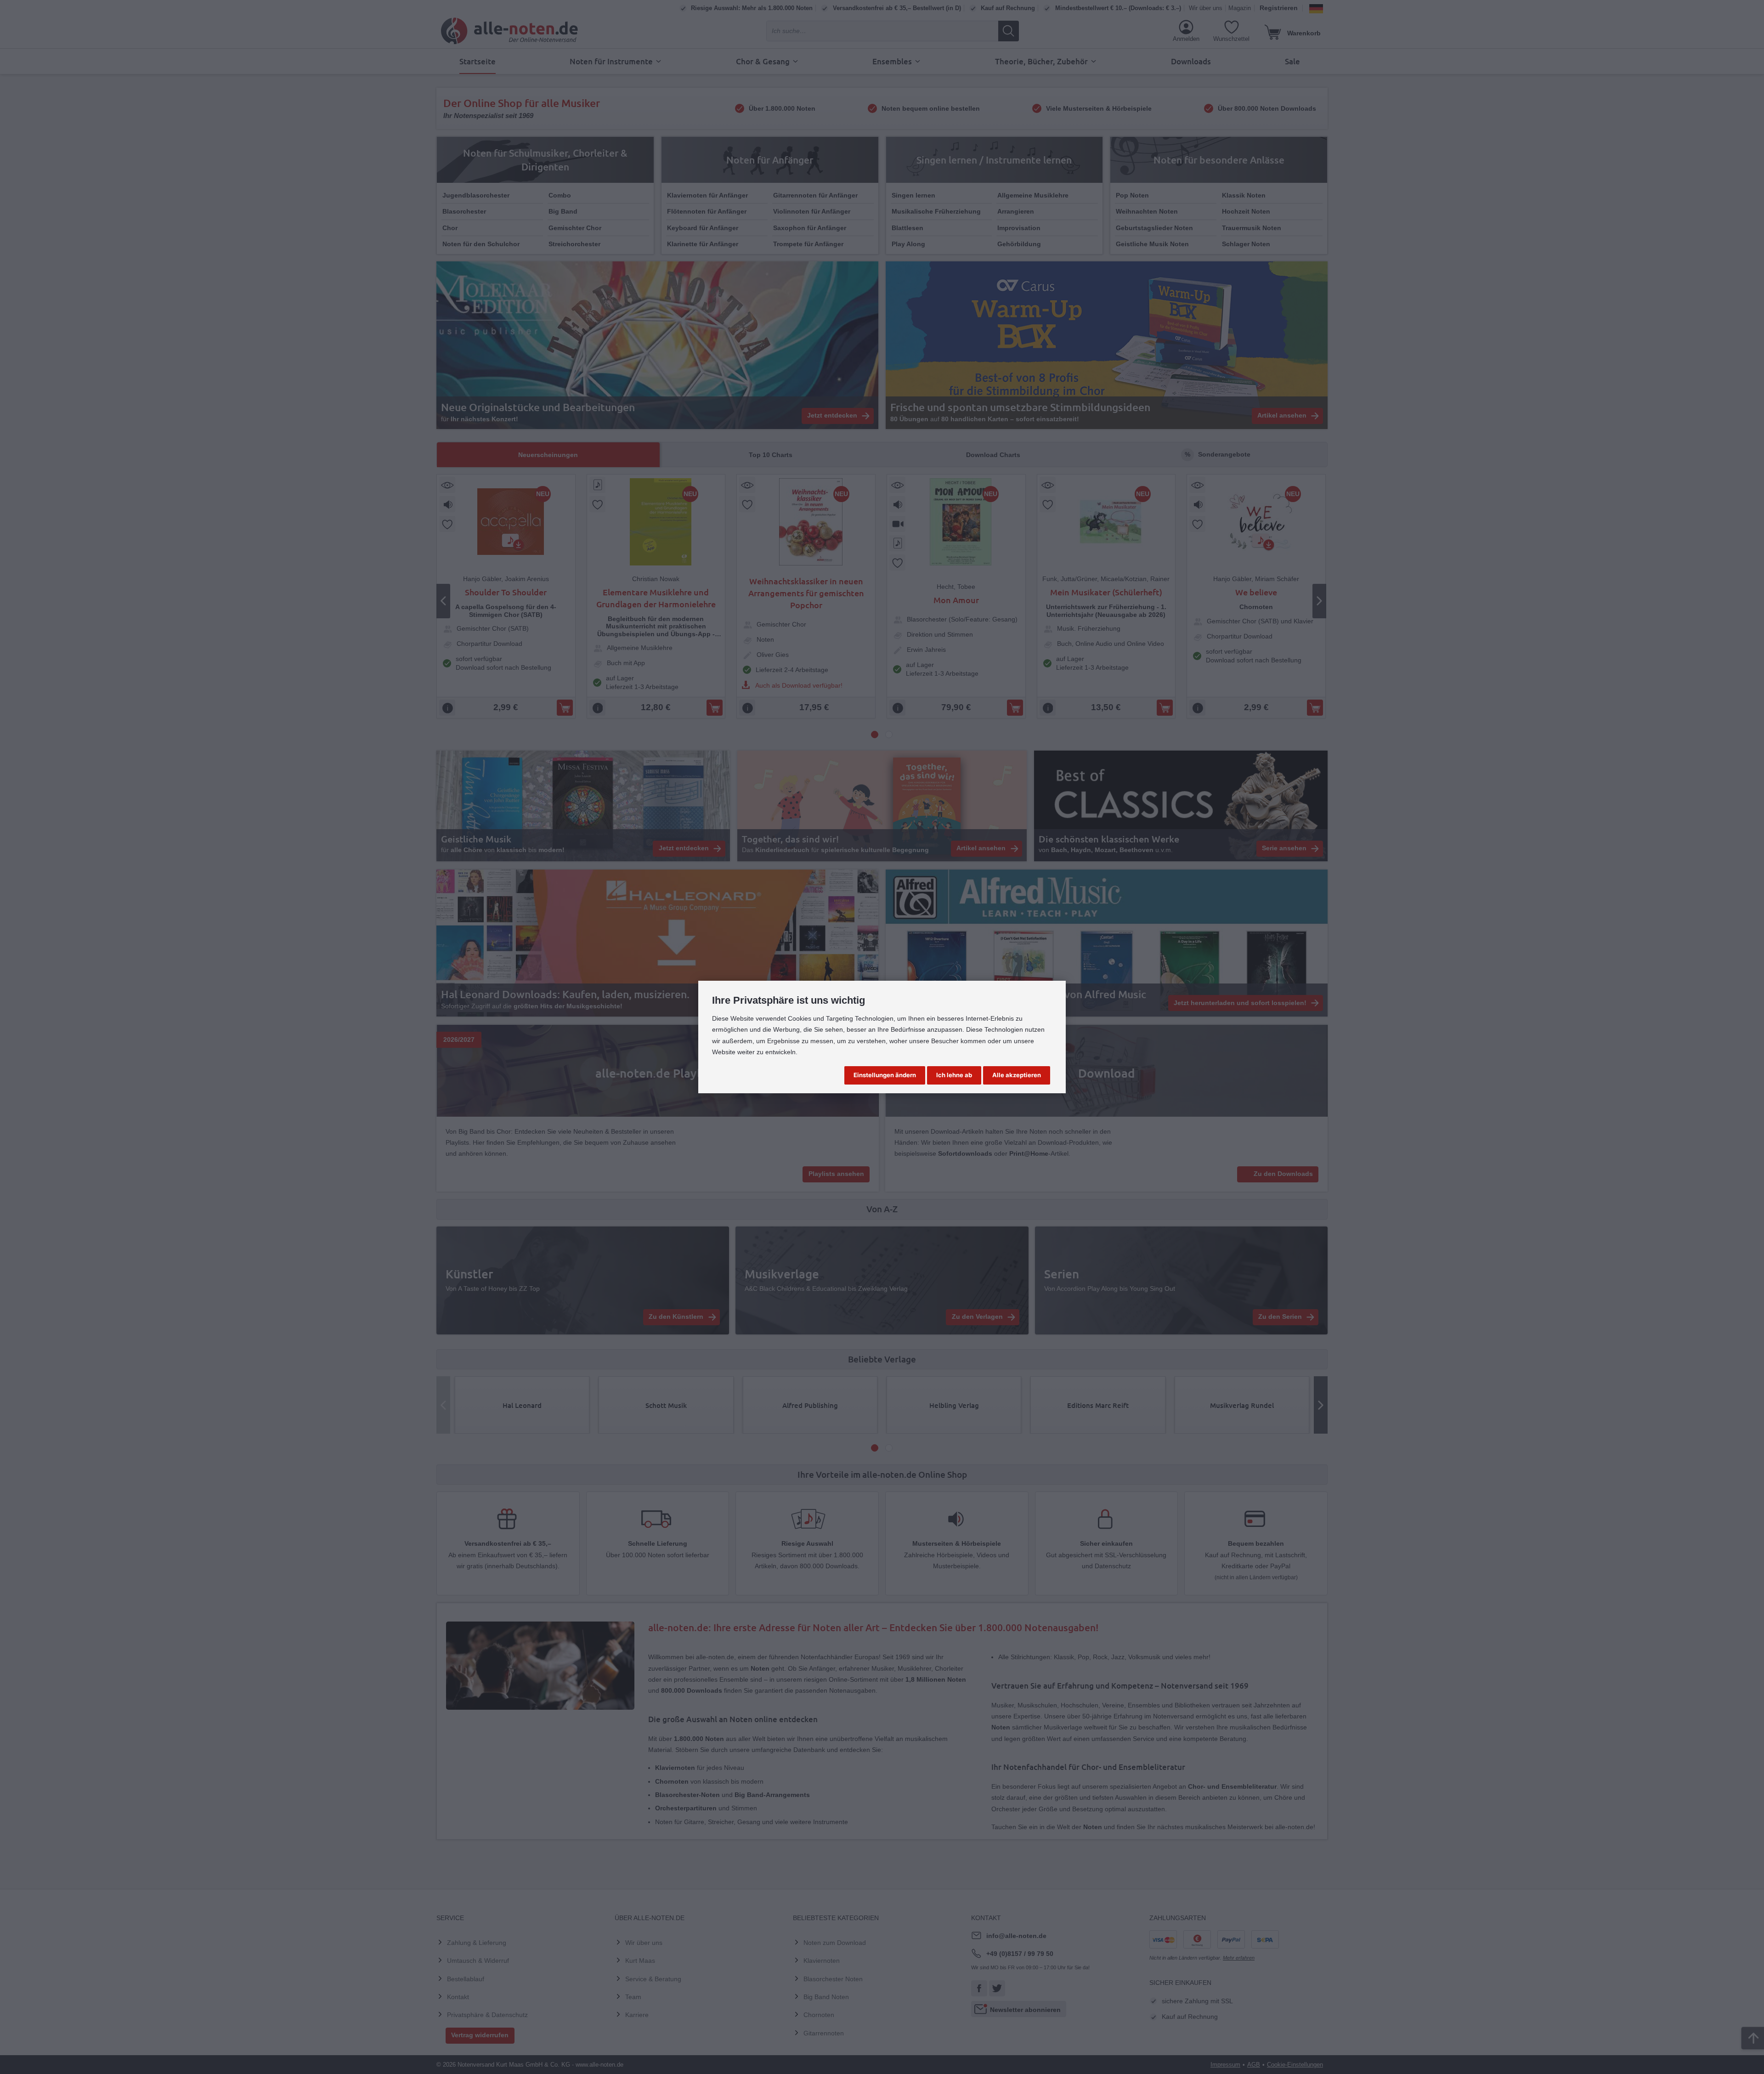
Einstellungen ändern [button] (885, 1075)
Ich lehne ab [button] (954, 1075)
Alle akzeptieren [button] (1017, 1075)
